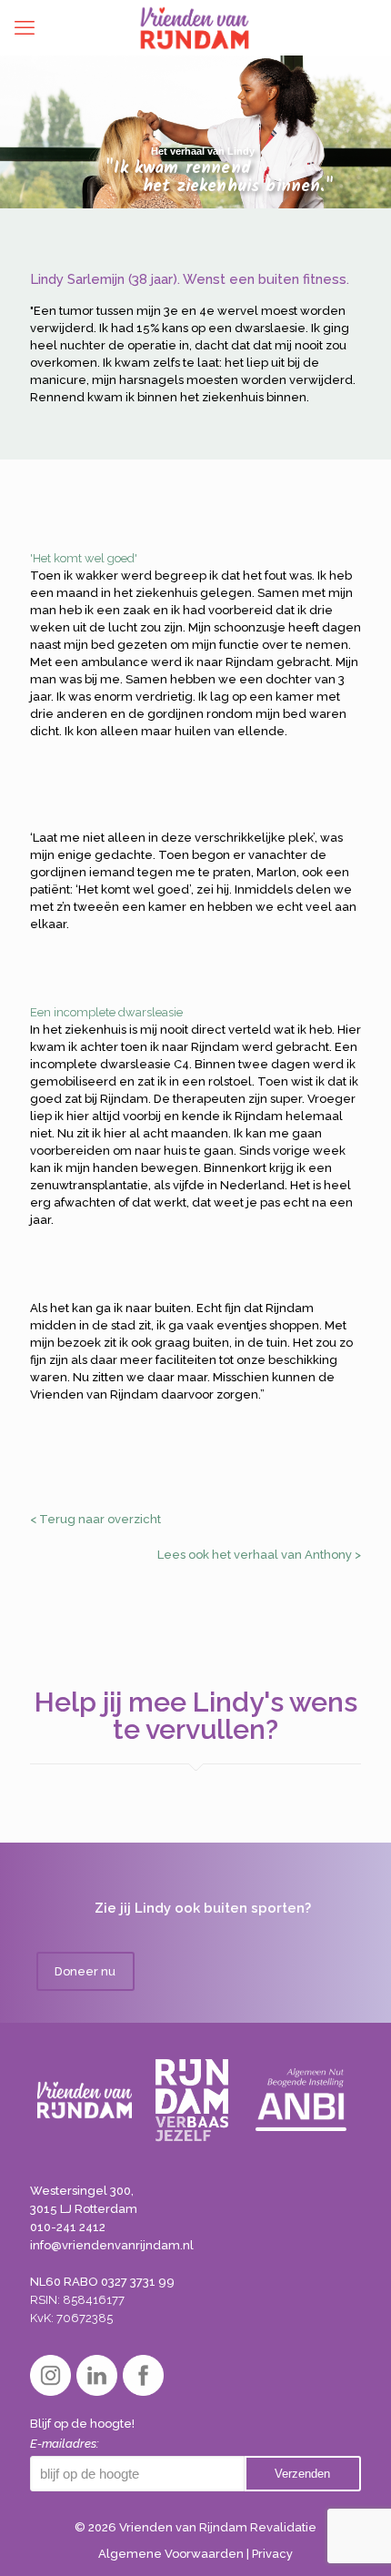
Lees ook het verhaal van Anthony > (259, 1555)
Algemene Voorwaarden (171, 2554)
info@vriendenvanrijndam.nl (112, 2245)
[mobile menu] (25, 27)
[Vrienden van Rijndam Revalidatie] (195, 27)
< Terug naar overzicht (95, 1519)
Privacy (272, 2554)
